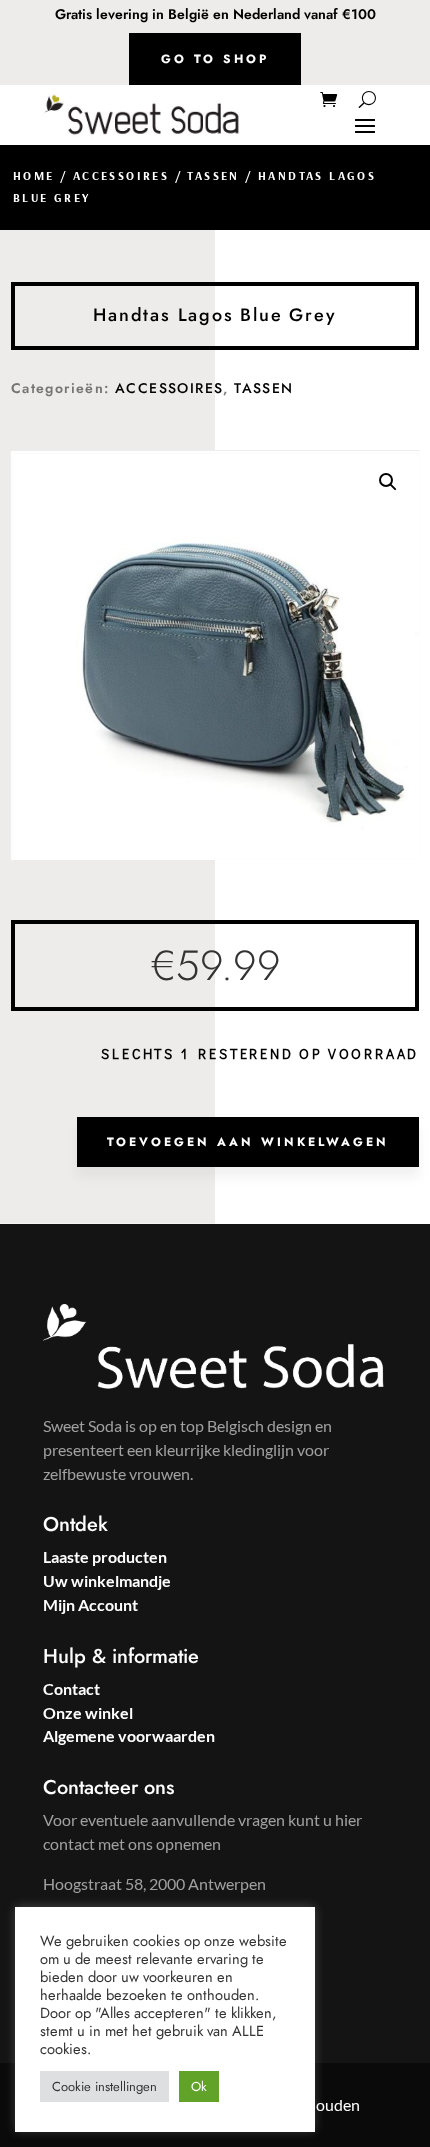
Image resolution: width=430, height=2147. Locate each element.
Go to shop (215, 59)
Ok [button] (199, 2086)
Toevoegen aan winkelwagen (248, 1142)
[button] (388, 482)
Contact (71, 1688)
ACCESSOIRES (121, 175)
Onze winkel (88, 1712)
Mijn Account (90, 1604)
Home (34, 175)
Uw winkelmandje (107, 1580)
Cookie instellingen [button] (104, 2086)
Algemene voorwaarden (129, 1735)
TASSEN (213, 175)
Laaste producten (105, 1556)
